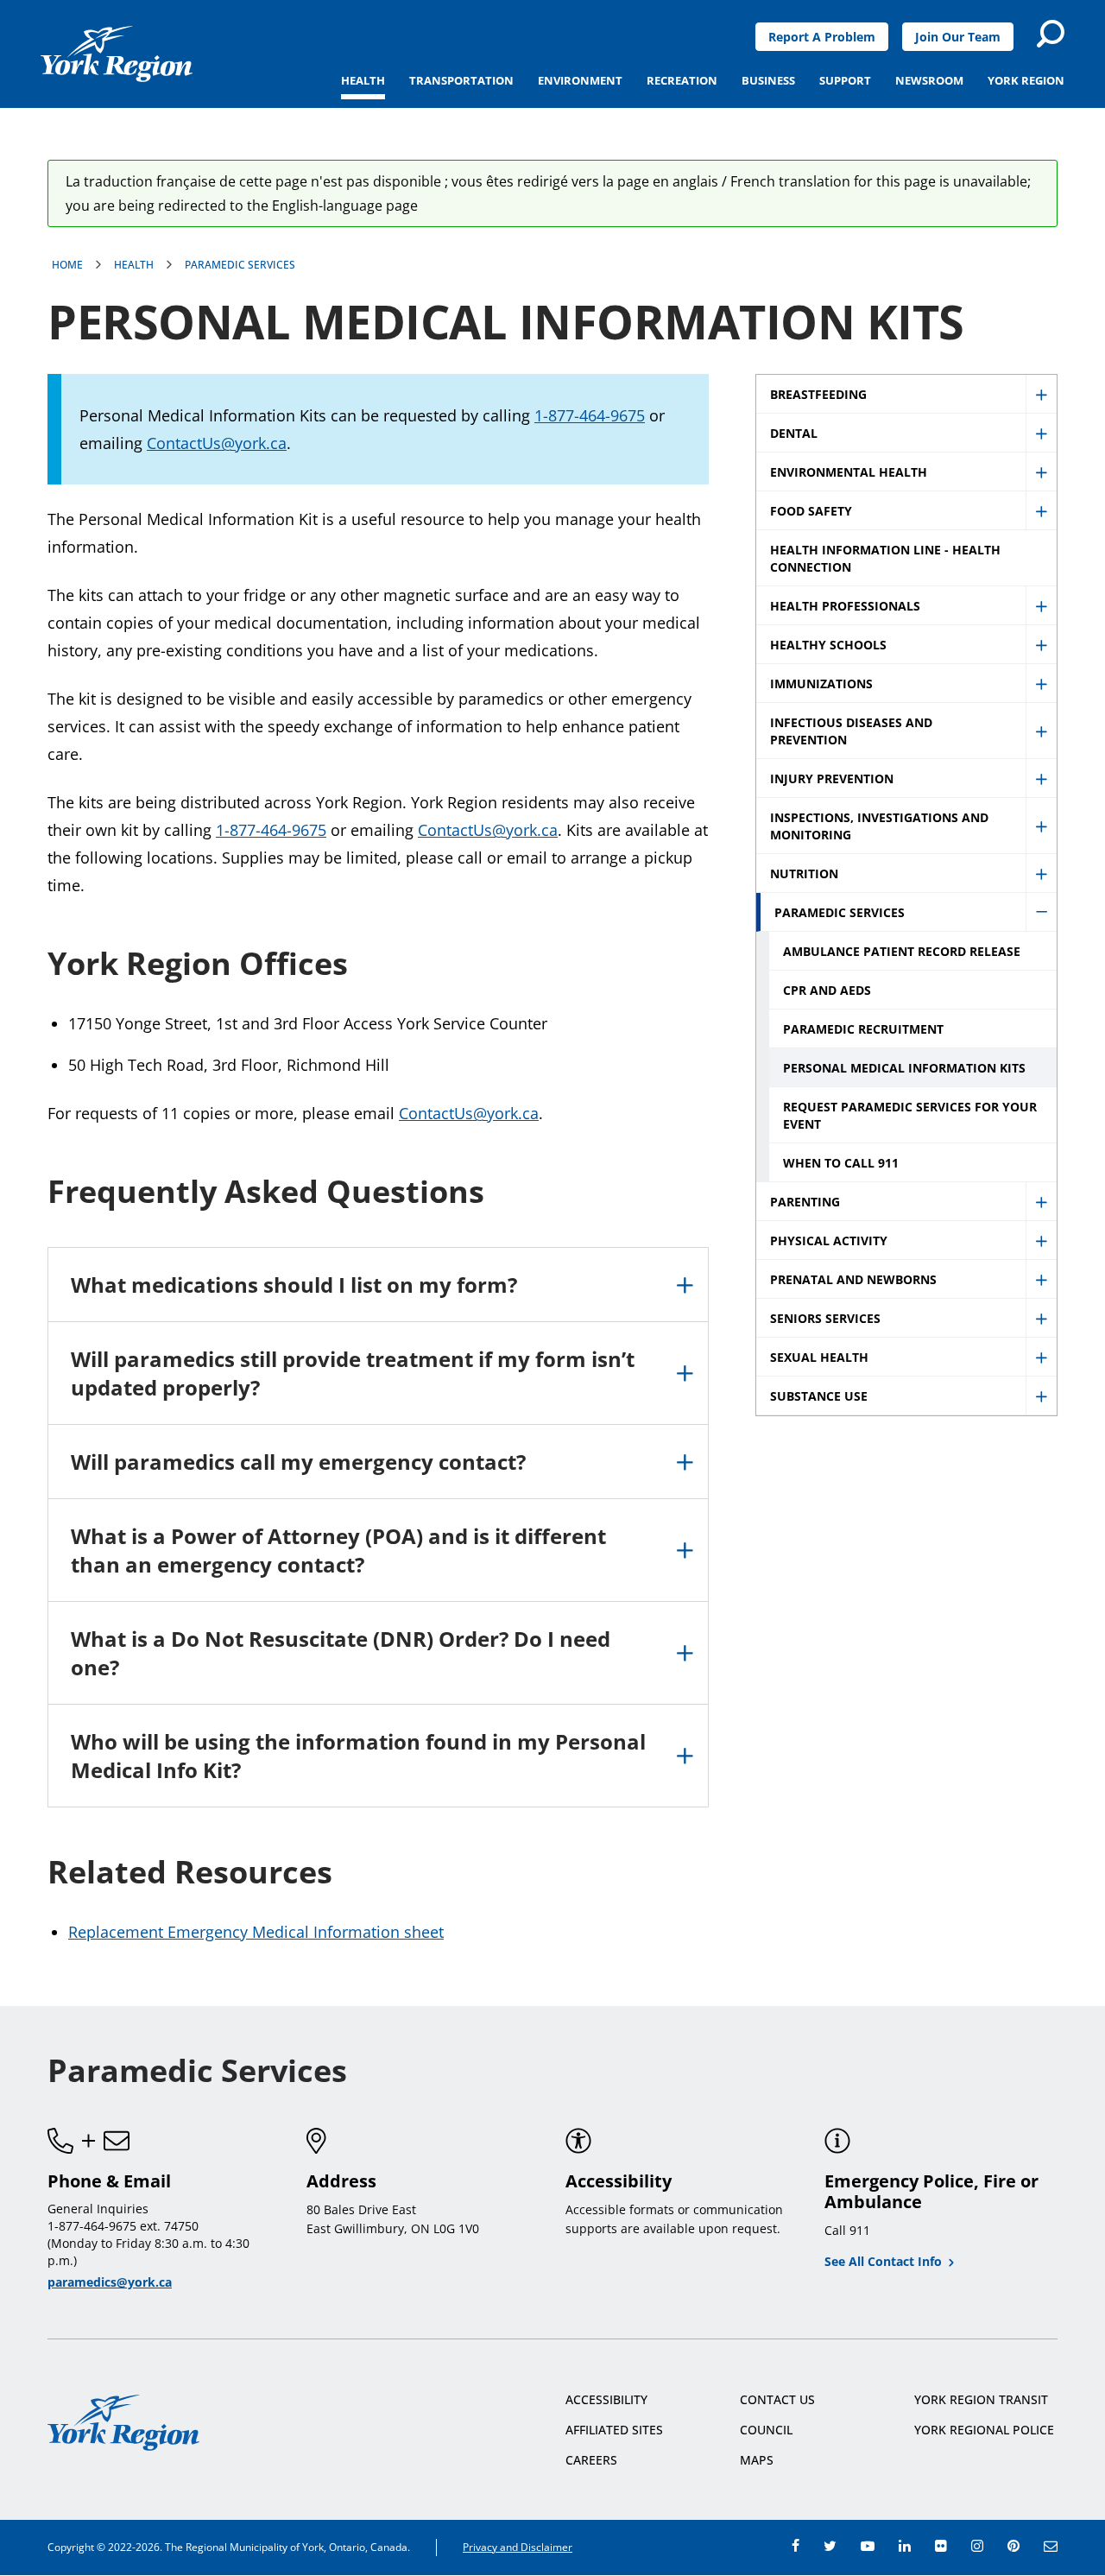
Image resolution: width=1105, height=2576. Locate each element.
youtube (868, 2546)
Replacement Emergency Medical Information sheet (256, 1932)
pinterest (1013, 2546)
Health (134, 265)
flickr (941, 2546)
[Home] (117, 54)
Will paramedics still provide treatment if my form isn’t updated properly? (353, 1373)
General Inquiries (98, 2209)
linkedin (905, 2546)
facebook (796, 2546)
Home (67, 265)
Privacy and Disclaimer (518, 2547)
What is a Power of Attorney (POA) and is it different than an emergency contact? (338, 1550)
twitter (830, 2546)
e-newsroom (1051, 2546)
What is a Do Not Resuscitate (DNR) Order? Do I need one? (341, 1653)
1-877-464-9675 (590, 415)
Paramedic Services (240, 265)
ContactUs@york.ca (217, 443)
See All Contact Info (883, 2261)
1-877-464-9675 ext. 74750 (123, 2226)
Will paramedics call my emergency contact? (298, 1462)
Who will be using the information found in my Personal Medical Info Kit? (358, 1756)
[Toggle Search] (1051, 34)
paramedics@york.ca (110, 2282)
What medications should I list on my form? (294, 1285)
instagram (977, 2546)
